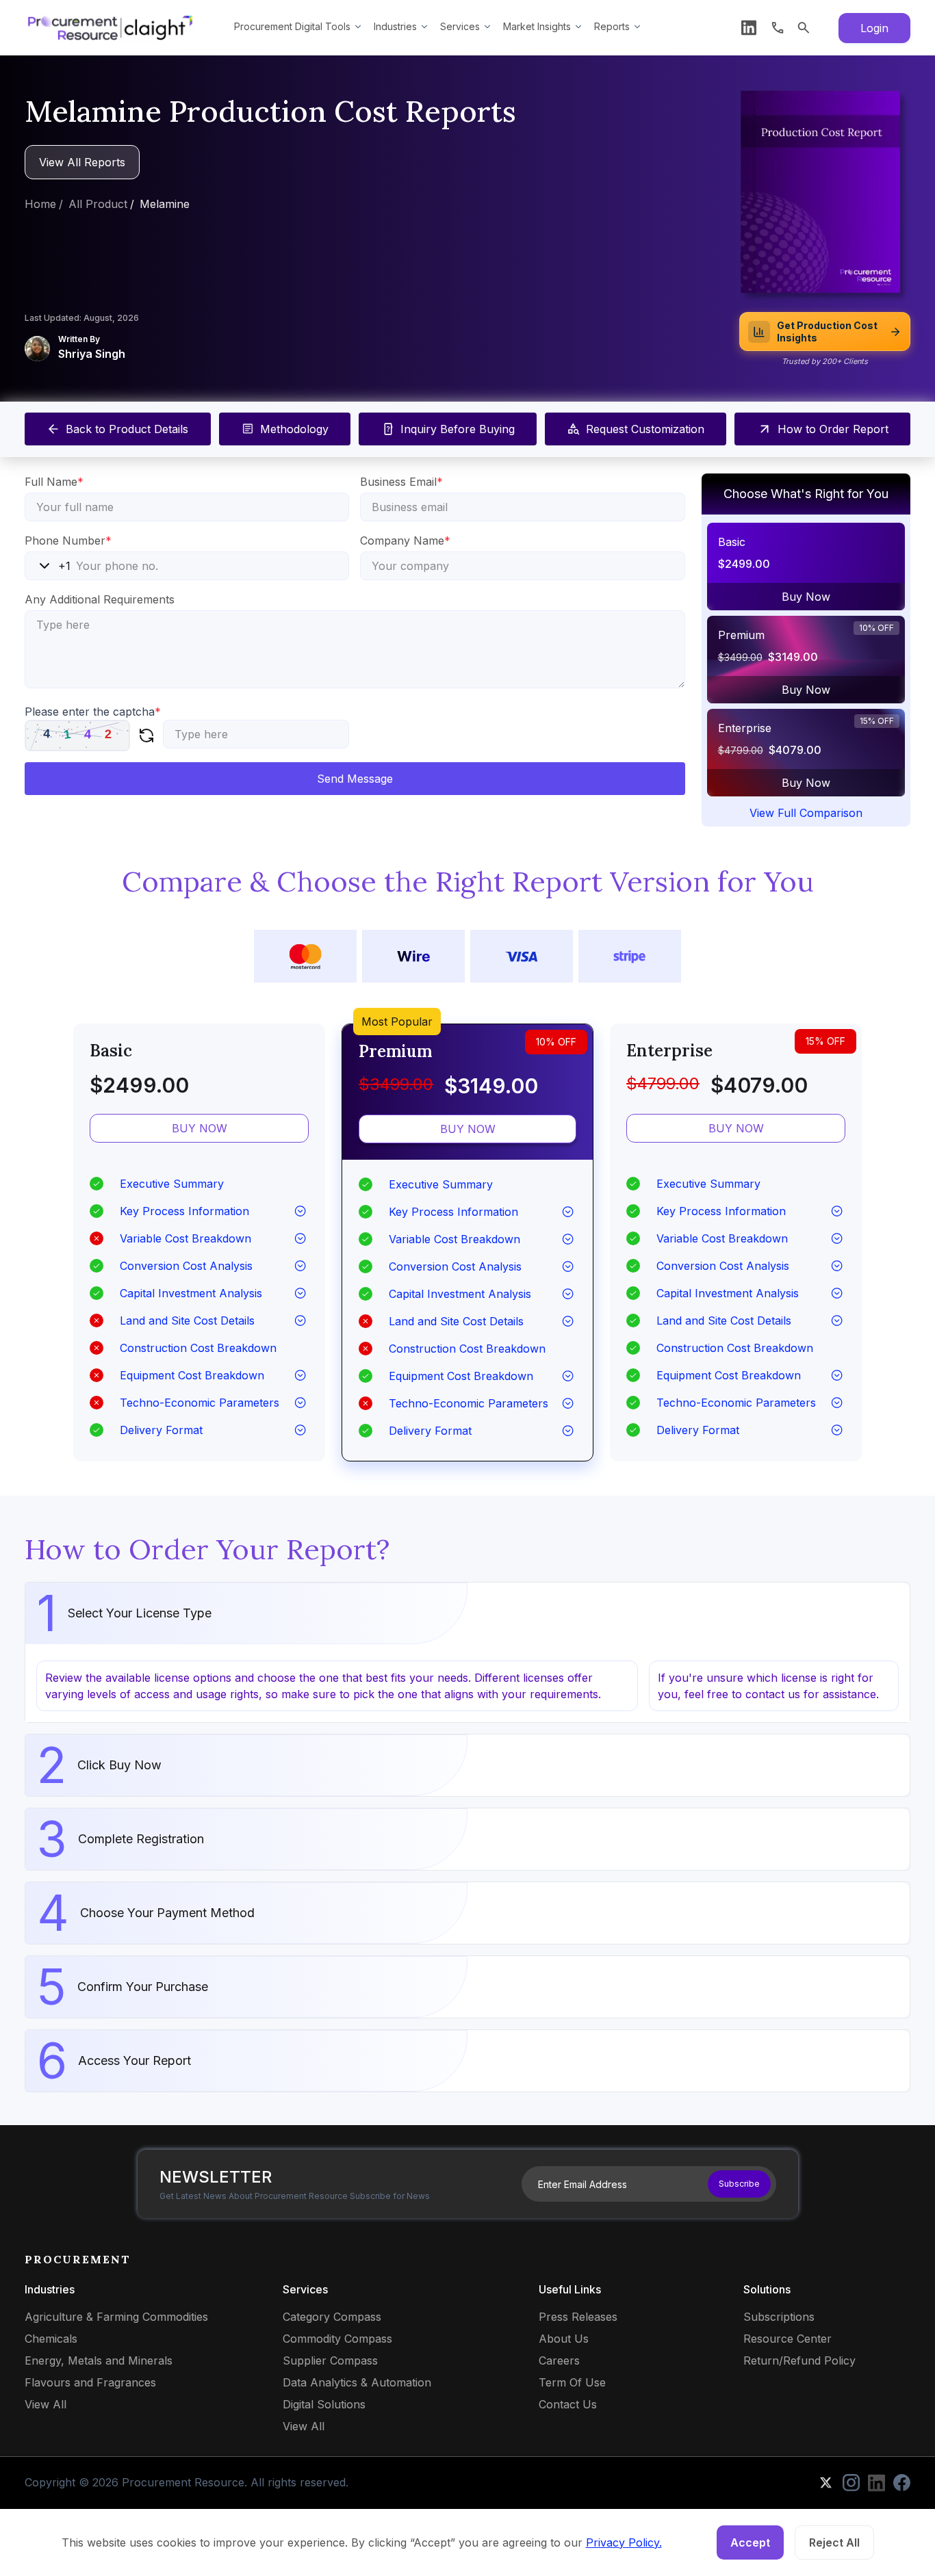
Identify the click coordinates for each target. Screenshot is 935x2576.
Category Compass (332, 2317)
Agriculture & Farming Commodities (116, 2317)
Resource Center (787, 2339)
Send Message (355, 779)
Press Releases (578, 2317)
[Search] (804, 28)
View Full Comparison (806, 813)
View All (46, 2404)
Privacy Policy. (624, 2542)
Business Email (401, 482)
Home (40, 204)
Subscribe (739, 2184)
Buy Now (806, 597)
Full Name (54, 482)
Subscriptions (779, 2317)
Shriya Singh (92, 354)
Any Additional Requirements (100, 599)
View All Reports (82, 162)
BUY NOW (200, 1128)
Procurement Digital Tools (292, 26)
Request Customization (645, 429)
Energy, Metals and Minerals (99, 2360)
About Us (564, 2339)
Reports (612, 26)
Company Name (405, 541)
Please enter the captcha (93, 712)
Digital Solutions (324, 2404)
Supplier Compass (330, 2360)
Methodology (294, 429)
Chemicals (51, 2339)
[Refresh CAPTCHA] (146, 736)
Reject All (834, 2542)
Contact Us (568, 2404)
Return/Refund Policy (799, 2360)
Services (460, 26)
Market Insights (537, 26)
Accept (750, 2542)
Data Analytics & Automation (357, 2382)
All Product (98, 204)
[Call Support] (778, 28)
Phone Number (68, 541)
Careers (559, 2360)
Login (874, 28)
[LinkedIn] (749, 28)
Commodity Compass (337, 2339)
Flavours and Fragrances (90, 2382)
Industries (395, 26)
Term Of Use (572, 2382)
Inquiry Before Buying (458, 429)
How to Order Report (833, 429)
